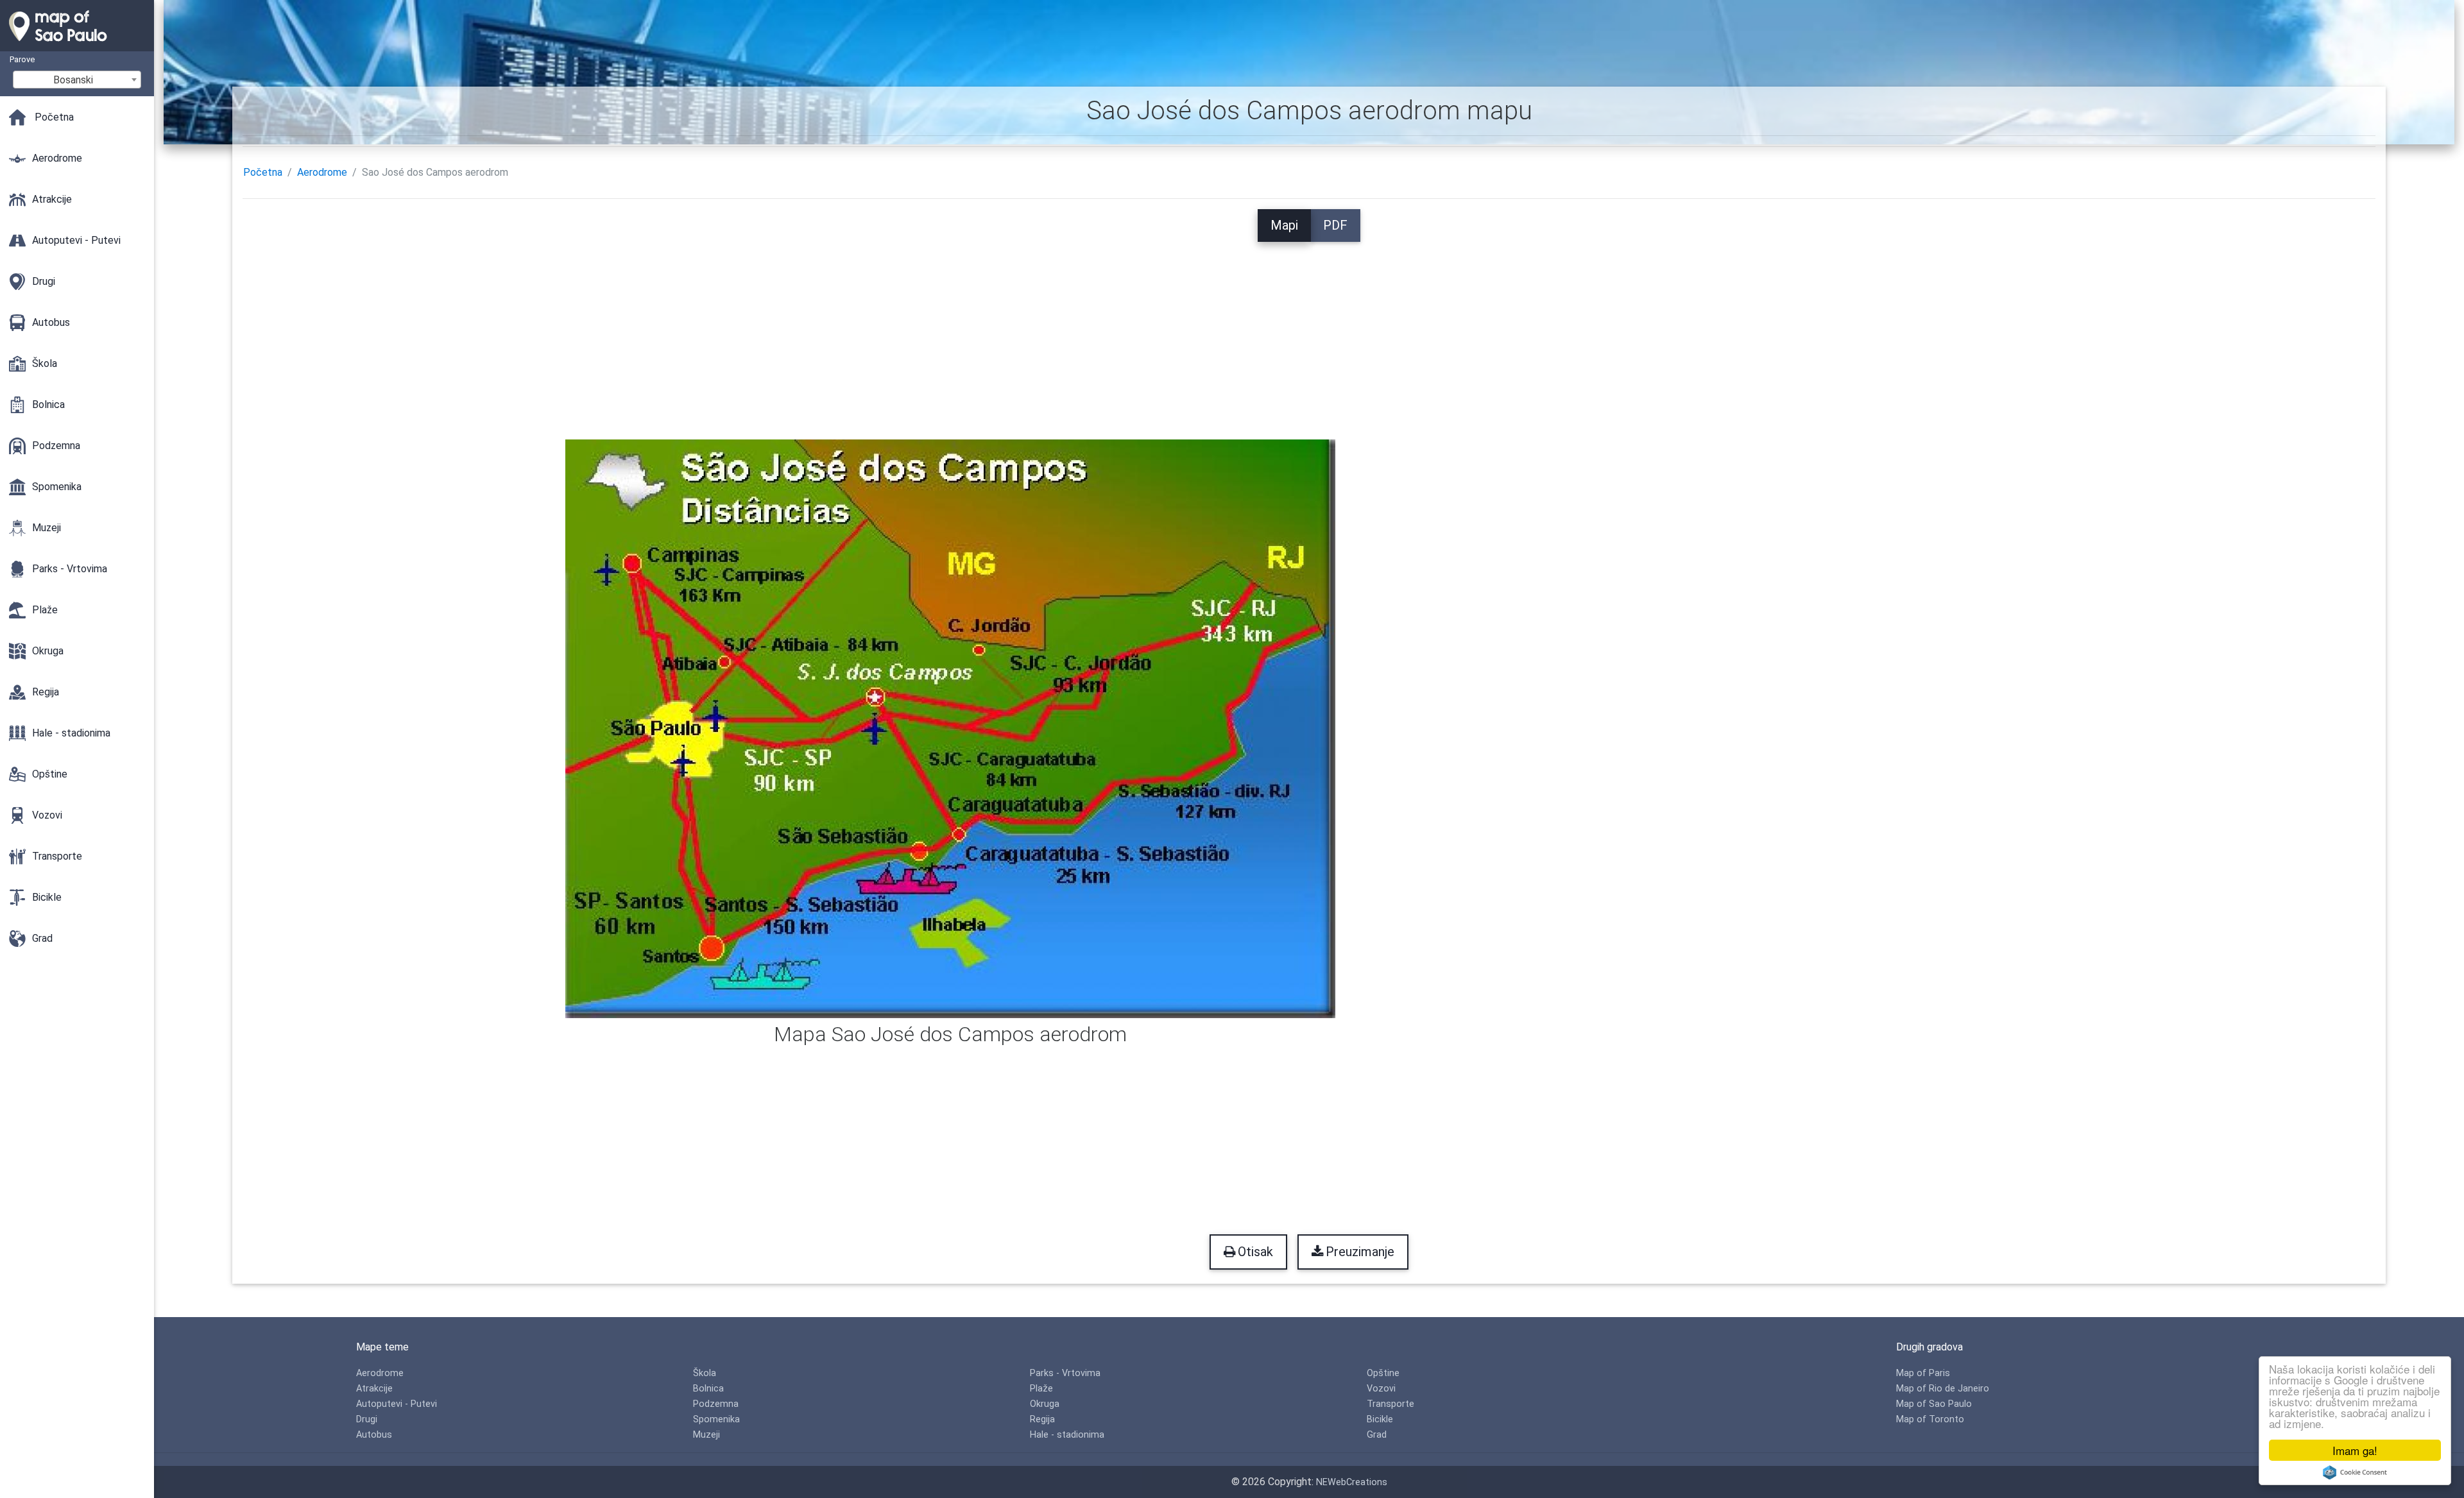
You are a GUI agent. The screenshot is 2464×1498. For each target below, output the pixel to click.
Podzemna (716, 1404)
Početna (263, 172)
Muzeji (706, 1435)
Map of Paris (1923, 1373)
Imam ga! (2355, 1450)
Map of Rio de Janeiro (1943, 1389)
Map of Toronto (1930, 1419)
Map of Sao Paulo (1934, 1404)
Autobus (374, 1435)
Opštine (1383, 1373)
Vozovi (1381, 1389)
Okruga (1045, 1404)
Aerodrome (322, 172)
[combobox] (77, 80)
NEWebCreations (1352, 1482)
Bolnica (708, 1389)
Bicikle (1380, 1419)
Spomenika (716, 1419)
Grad (1377, 1435)
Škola (705, 1373)
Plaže (1041, 1389)
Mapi (1284, 225)
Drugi (367, 1419)
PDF (1335, 225)
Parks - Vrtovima (1065, 1373)
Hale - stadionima (1067, 1435)
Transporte (1390, 1404)
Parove (22, 59)
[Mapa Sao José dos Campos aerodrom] (950, 728)
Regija (1042, 1419)
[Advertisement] (1309, 332)
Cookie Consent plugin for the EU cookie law (2355, 1472)
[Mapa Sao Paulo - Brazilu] (77, 45)
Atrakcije (374, 1389)
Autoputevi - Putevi (397, 1404)
